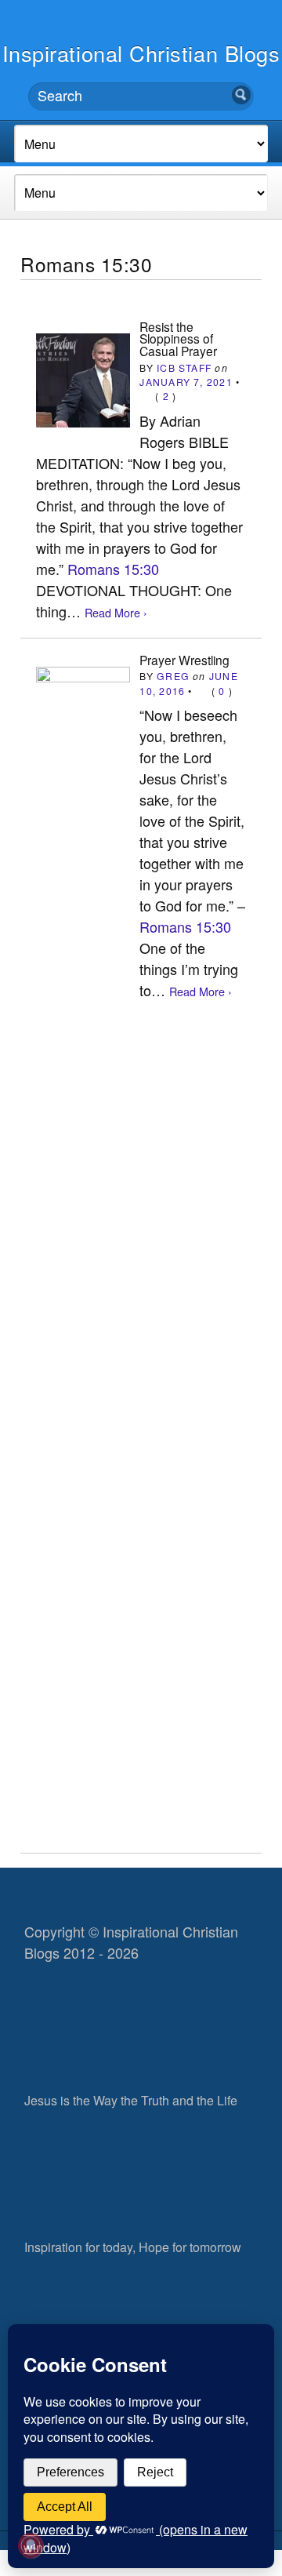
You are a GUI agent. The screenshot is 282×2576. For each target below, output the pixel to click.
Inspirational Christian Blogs (141, 53)
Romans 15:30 (113, 569)
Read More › (116, 612)
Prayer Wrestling (184, 660)
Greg (173, 676)
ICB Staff (184, 367)
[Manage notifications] (31, 2545)
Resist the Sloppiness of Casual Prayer (178, 338)
